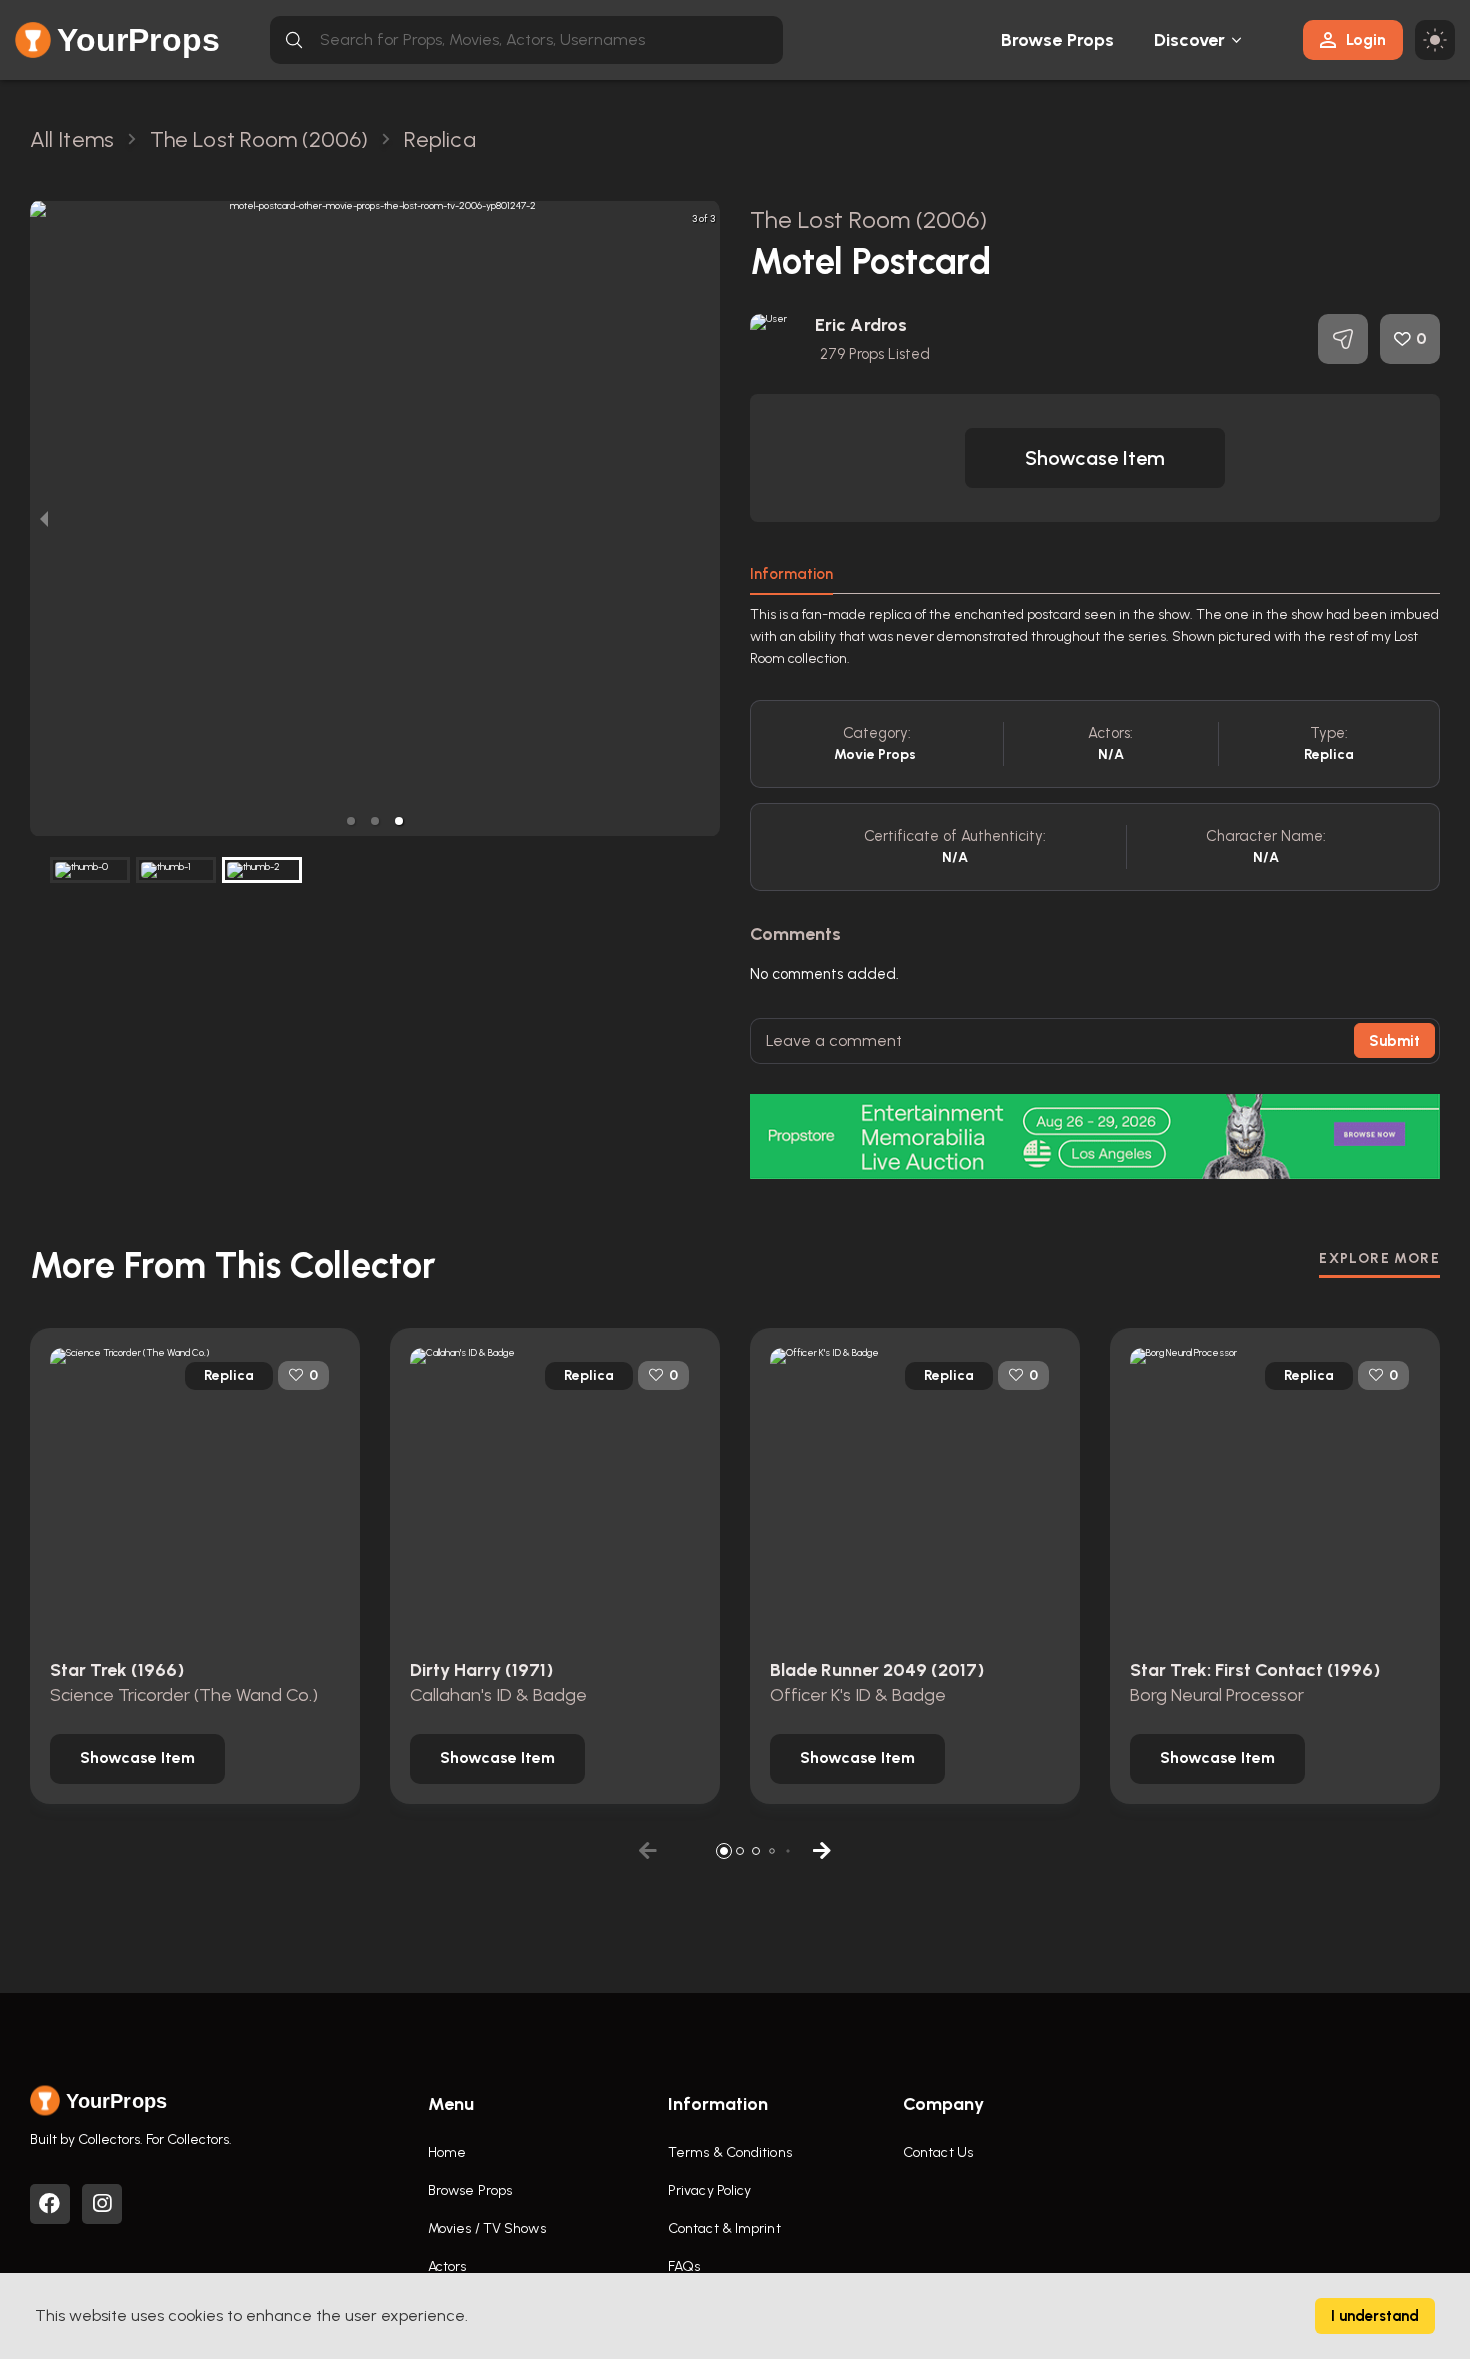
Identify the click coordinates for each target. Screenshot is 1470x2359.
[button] (351, 821)
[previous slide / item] (44, 518)
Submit (1394, 1041)
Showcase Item (1095, 458)
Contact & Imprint (724, 2228)
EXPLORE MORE (1379, 1258)
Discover (1190, 40)
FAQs (684, 2266)
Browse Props (1057, 40)
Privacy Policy (709, 2190)
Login (1366, 39)
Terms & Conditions (730, 2152)
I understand (1375, 2316)
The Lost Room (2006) (868, 219)
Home (447, 2152)
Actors (447, 2266)
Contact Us (938, 2152)
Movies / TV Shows (487, 2228)
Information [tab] (791, 574)
